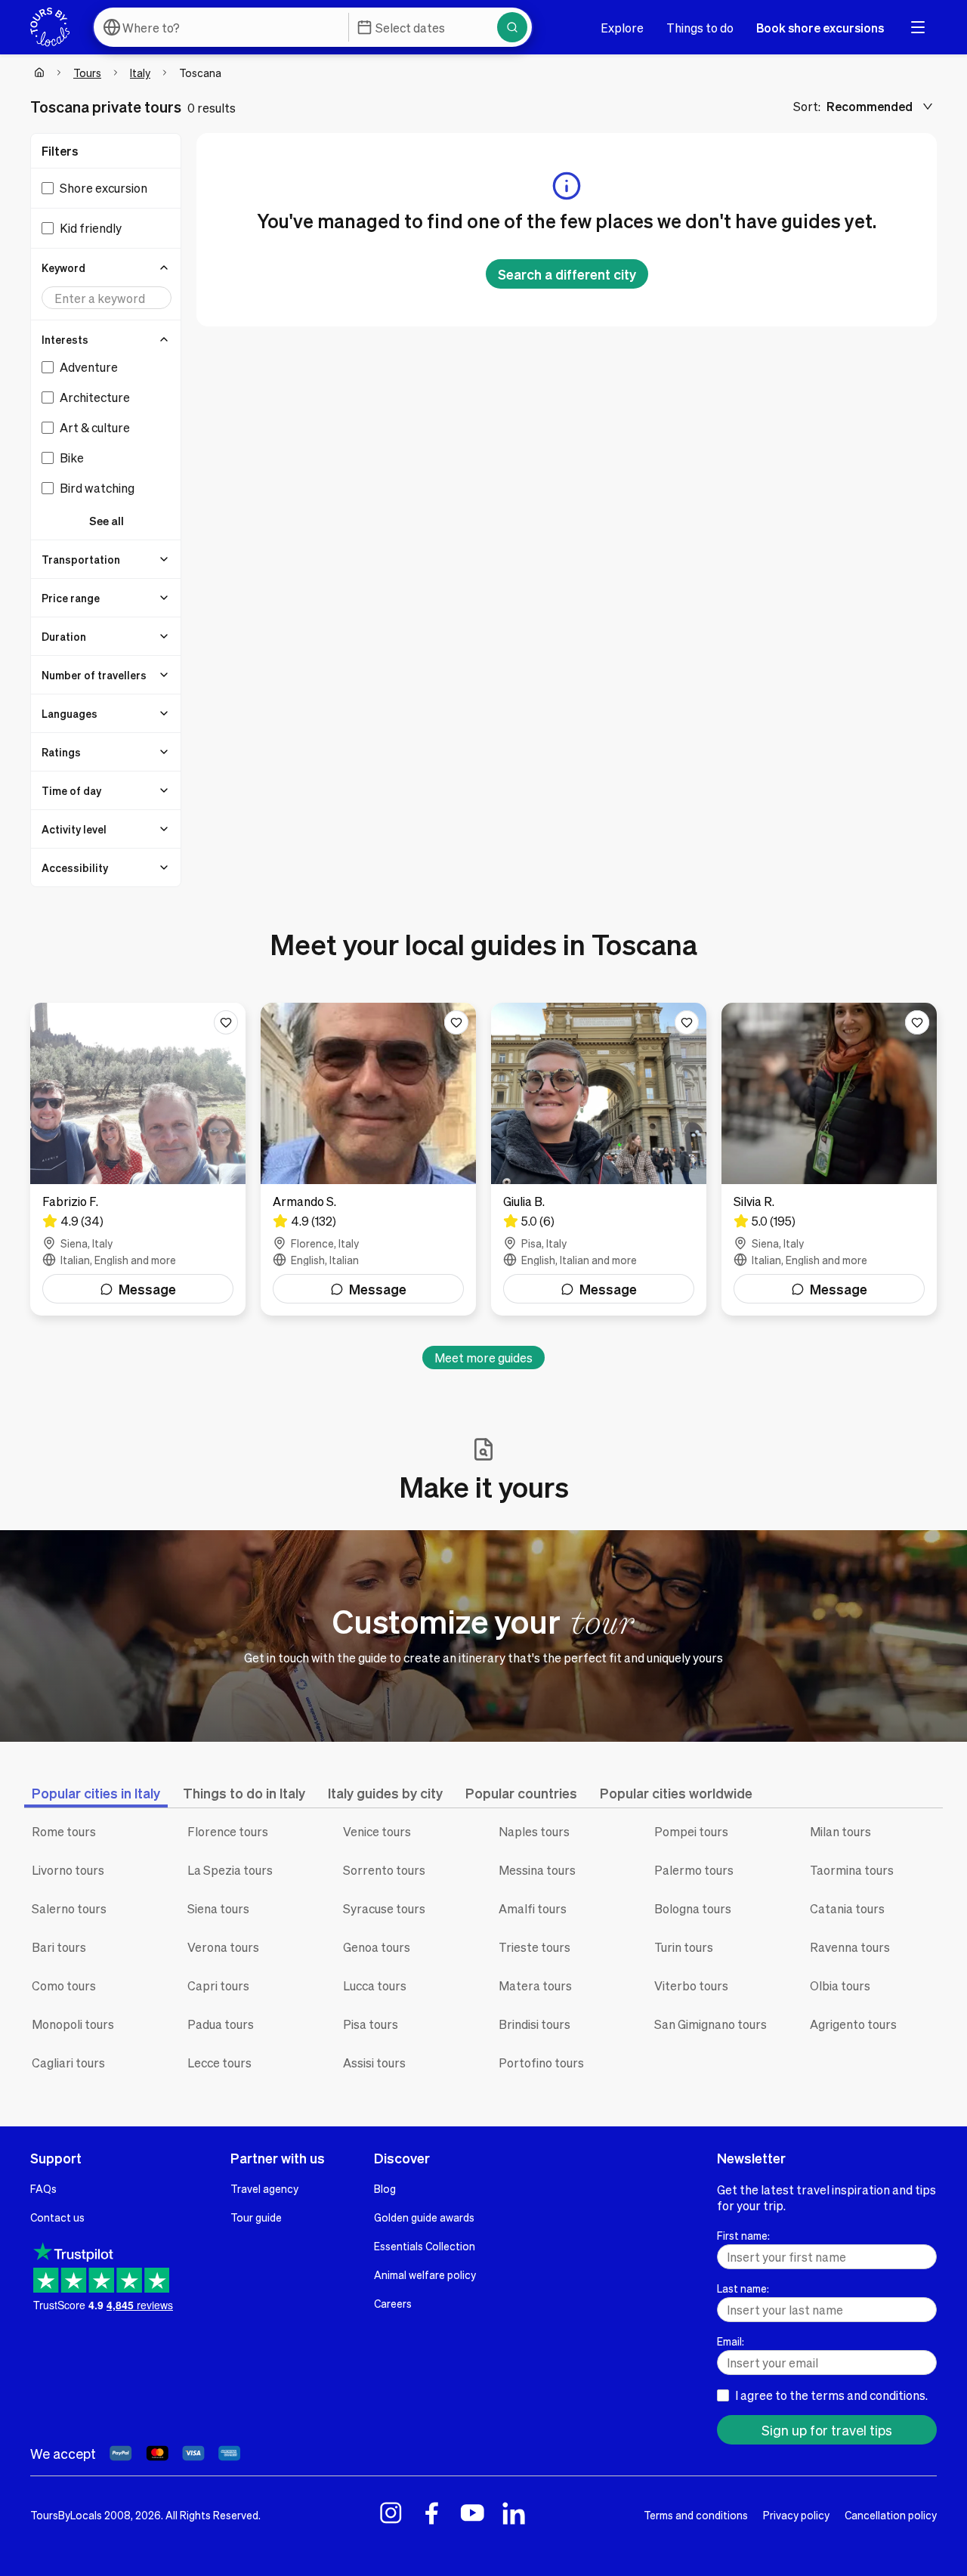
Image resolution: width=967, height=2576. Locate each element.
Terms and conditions (696, 2515)
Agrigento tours (853, 2024)
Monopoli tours (73, 2024)
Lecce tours (219, 2063)
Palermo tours (694, 1870)
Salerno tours (69, 1908)
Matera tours (535, 1985)
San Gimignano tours (711, 2024)
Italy (140, 73)
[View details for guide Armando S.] (368, 1159)
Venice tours (377, 1831)
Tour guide (256, 2217)
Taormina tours (852, 1870)
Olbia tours (840, 1985)
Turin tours (684, 1947)
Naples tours (534, 1831)
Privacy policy (796, 2515)
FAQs (43, 2188)
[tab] (96, 1793)
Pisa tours (371, 2024)
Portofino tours (541, 2063)
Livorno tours (68, 1870)
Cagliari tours (68, 2063)
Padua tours (221, 2024)
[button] (107, 267)
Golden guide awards (424, 2217)
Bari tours (59, 1947)
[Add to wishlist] (226, 1022)
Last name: (743, 2288)
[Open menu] (918, 27)
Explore (622, 28)
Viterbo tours (691, 1985)
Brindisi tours (534, 2024)
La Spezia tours (230, 1870)
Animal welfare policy (425, 2274)
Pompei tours (691, 1831)
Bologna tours (693, 1908)
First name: (743, 2235)
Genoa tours (377, 1947)
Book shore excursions (820, 28)
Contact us (57, 2217)
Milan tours (840, 1831)
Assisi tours (374, 2063)
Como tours (64, 1985)
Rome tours (64, 1831)
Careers (393, 2303)
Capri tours (218, 1985)
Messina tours (537, 1870)
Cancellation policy (891, 2515)
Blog (385, 2188)
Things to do (700, 28)
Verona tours (223, 1947)
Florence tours (228, 1831)
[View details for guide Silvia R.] (829, 1159)
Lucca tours (375, 1985)
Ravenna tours (850, 1947)
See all (107, 521)
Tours (87, 73)
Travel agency (264, 2188)
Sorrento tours (384, 1870)
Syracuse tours (384, 1908)
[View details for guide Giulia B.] (599, 1159)
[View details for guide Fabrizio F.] (138, 1159)
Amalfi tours (533, 1908)
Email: (731, 2341)
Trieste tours (534, 1947)
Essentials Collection (425, 2246)
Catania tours (847, 1908)
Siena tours (218, 1908)
